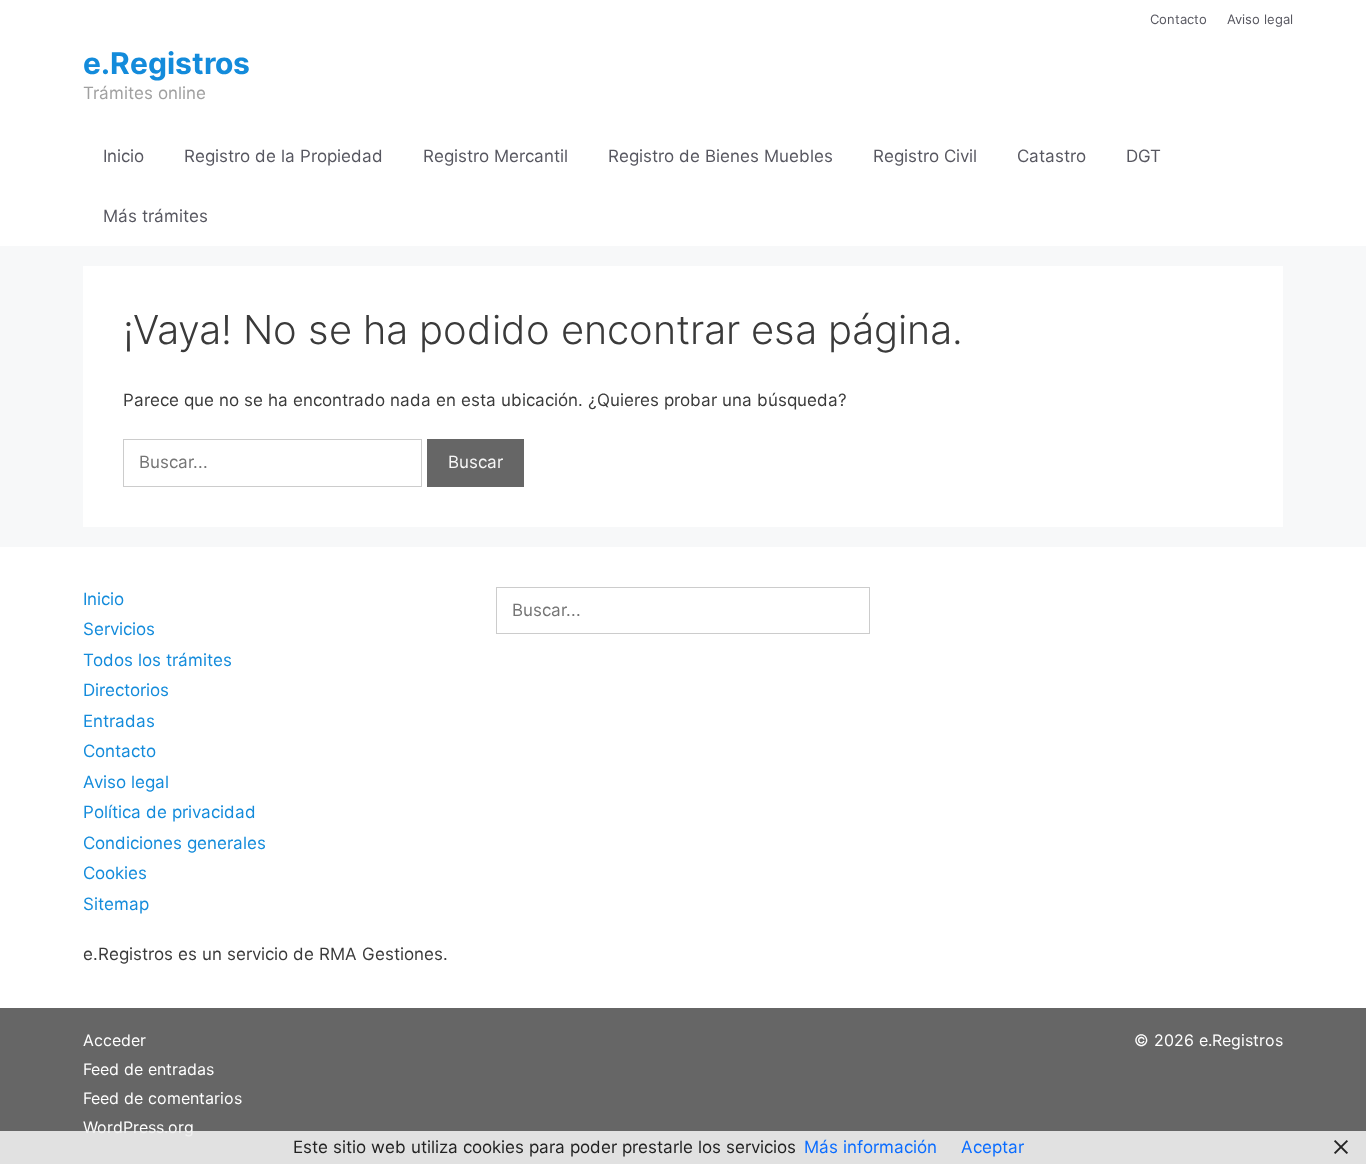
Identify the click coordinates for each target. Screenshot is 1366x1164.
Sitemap (116, 904)
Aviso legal (1260, 19)
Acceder (114, 1040)
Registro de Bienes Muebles (720, 156)
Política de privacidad (169, 812)
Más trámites (155, 216)
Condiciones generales (174, 843)
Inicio (123, 156)
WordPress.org (138, 1127)
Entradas (119, 721)
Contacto (1178, 19)
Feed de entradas (148, 1069)
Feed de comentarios (162, 1098)
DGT (1143, 156)
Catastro (1051, 156)
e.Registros (166, 63)
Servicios (119, 629)
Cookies (115, 873)
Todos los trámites (157, 660)
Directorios (126, 690)
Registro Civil (925, 156)
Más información (870, 1147)
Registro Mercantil (495, 156)
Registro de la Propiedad (283, 156)
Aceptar (992, 1147)
